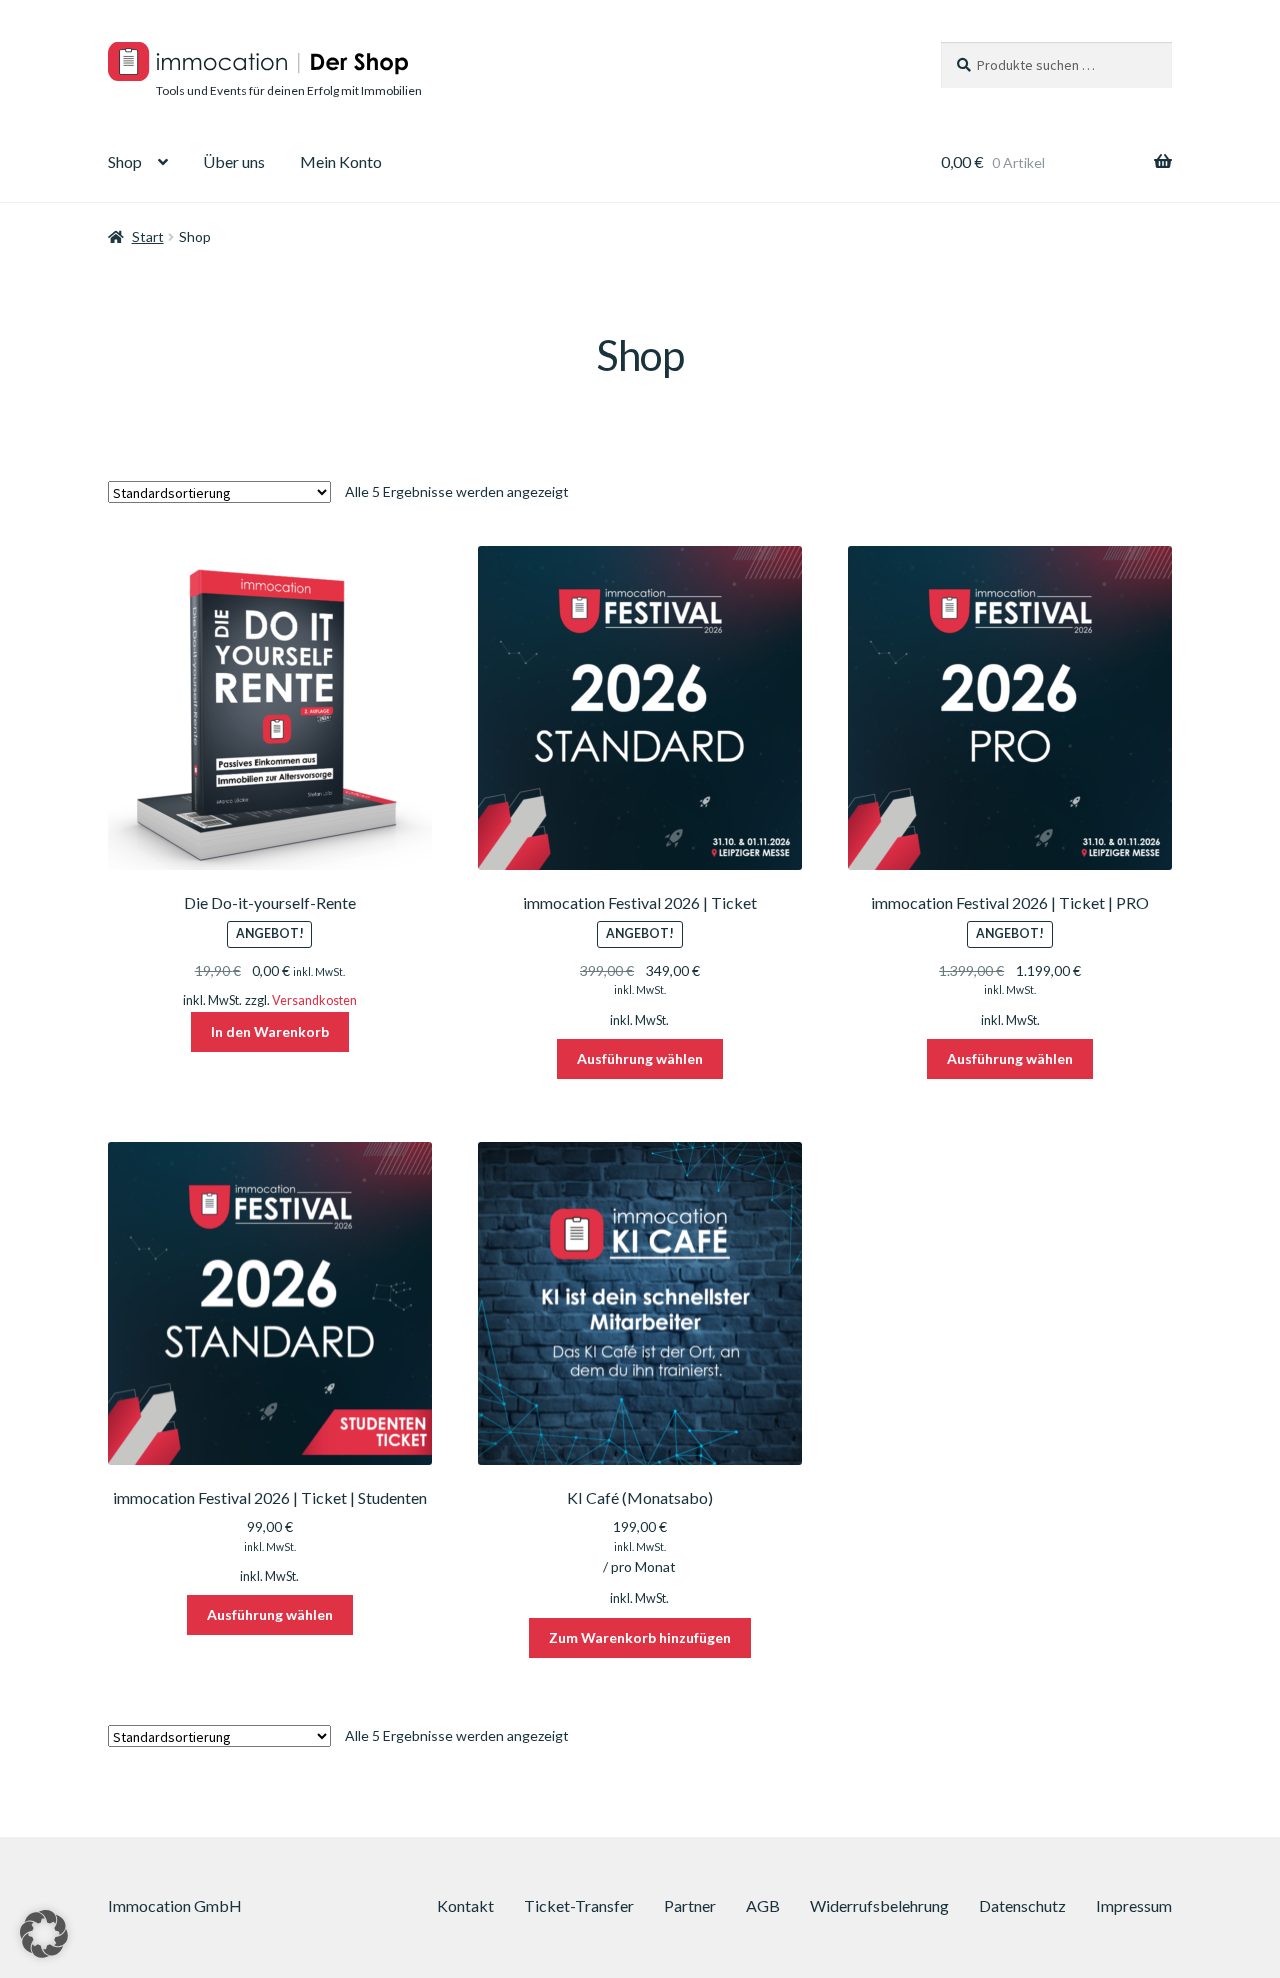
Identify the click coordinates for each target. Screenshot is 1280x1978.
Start (148, 236)
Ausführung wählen (640, 1058)
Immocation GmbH (175, 1905)
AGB (763, 1905)
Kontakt (465, 1905)
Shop (125, 161)
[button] (44, 1934)
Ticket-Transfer (579, 1905)
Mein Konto (341, 161)
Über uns (234, 161)
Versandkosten (314, 1000)
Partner (690, 1905)
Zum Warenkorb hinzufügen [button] (640, 1637)
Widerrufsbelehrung (879, 1905)
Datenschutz (1022, 1905)
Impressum (1134, 1905)
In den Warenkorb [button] (270, 1031)
